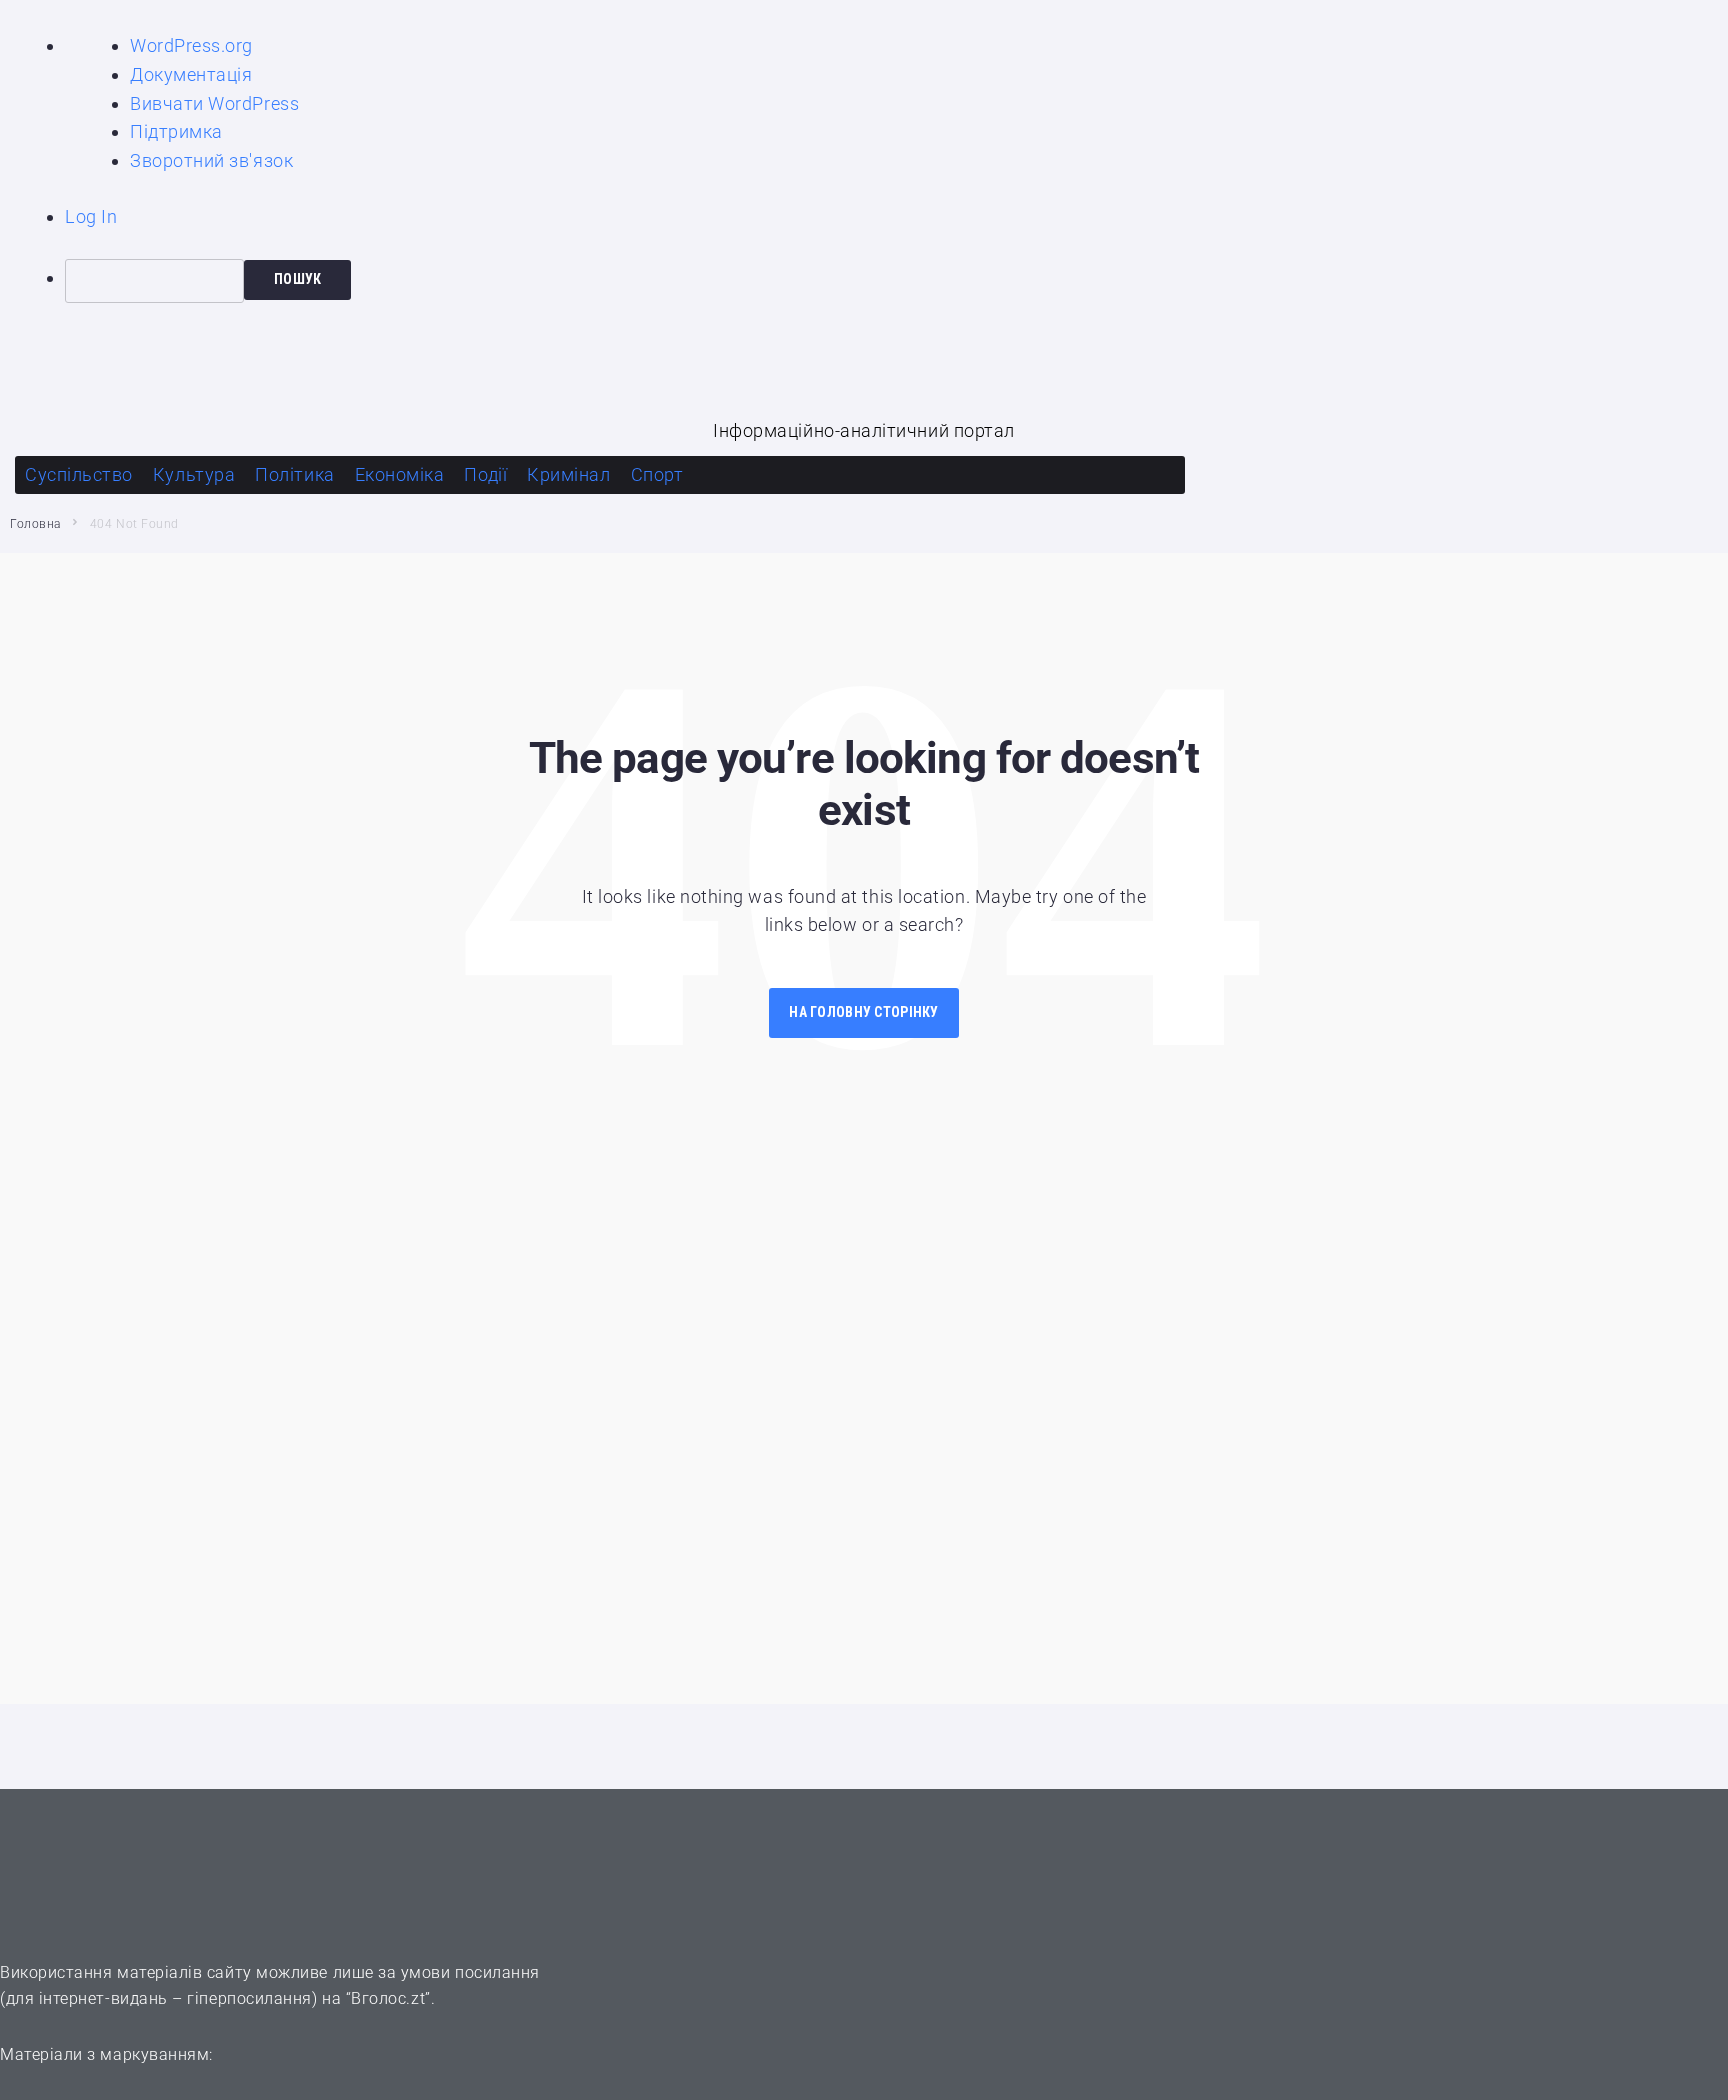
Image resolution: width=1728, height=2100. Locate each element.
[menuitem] (896, 281)
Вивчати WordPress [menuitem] (214, 103)
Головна (35, 524)
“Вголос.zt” (388, 1998)
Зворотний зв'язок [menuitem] (211, 160)
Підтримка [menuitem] (176, 131)
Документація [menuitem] (191, 74)
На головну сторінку (863, 1012)
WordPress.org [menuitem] (191, 45)
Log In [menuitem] (91, 216)
